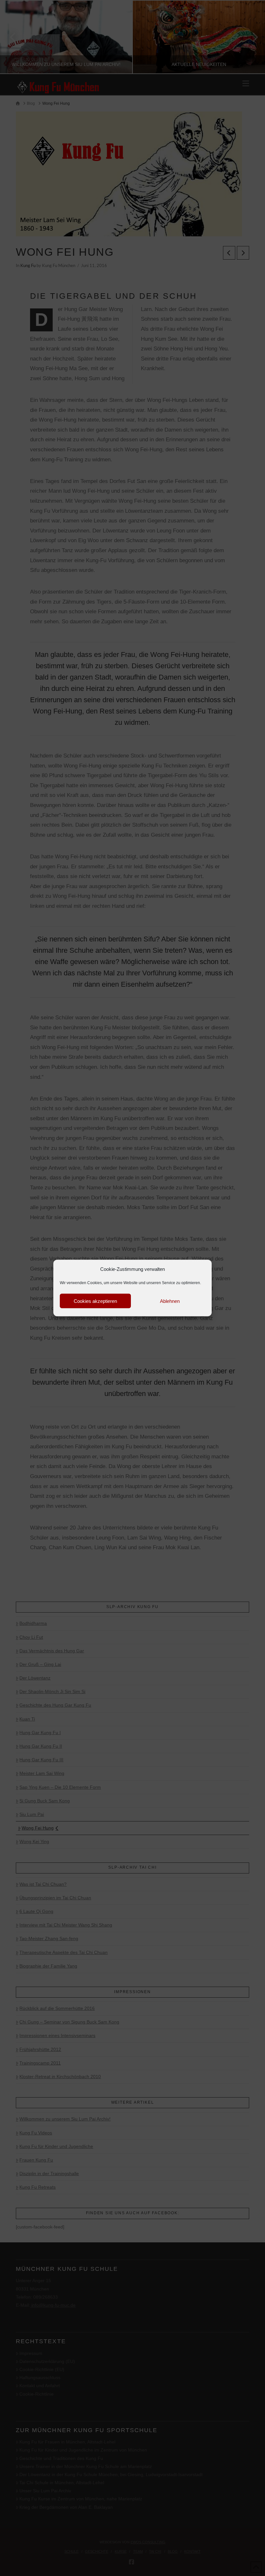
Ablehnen (170, 1301)
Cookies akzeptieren (95, 1301)
